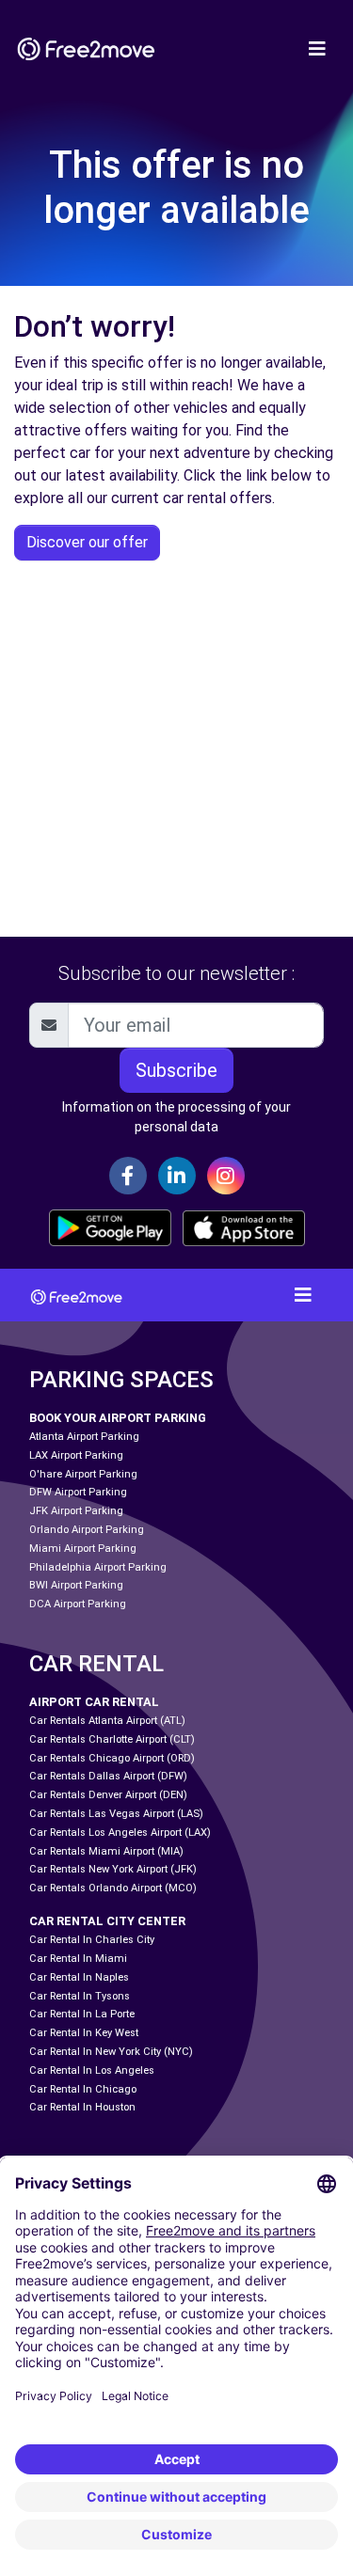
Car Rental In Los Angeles (92, 2070)
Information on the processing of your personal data (176, 1117)
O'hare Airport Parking (83, 1474)
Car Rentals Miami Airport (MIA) (106, 1851)
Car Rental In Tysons (80, 1996)
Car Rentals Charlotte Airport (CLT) (112, 1739)
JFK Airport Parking (76, 1511)
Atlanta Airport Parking (84, 1437)
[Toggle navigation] (317, 49)
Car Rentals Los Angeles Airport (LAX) (120, 1833)
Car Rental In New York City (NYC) (111, 2052)
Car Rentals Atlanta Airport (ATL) (107, 1721)
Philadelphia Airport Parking (98, 1567)
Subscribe (176, 1070)
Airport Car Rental (94, 1702)
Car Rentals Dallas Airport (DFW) (108, 1776)
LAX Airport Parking (76, 1455)
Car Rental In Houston (82, 2107)
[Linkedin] (177, 1176)
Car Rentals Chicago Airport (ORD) (112, 1758)
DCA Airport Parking (78, 1604)
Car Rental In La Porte (82, 2014)
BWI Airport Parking (76, 1585)
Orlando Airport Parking (87, 1530)
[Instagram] (226, 1176)
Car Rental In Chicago (83, 2089)
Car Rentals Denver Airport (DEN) (108, 1795)
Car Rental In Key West (84, 2033)
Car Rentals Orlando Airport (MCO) (113, 1888)
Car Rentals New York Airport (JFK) (113, 1869)
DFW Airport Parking (78, 1492)
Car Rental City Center (107, 1921)
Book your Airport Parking (118, 1418)
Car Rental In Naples (79, 1977)
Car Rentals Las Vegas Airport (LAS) (116, 1814)
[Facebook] (128, 1176)
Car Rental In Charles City (92, 1940)
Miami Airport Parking (83, 1549)
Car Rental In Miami (78, 1959)
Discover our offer (87, 542)
